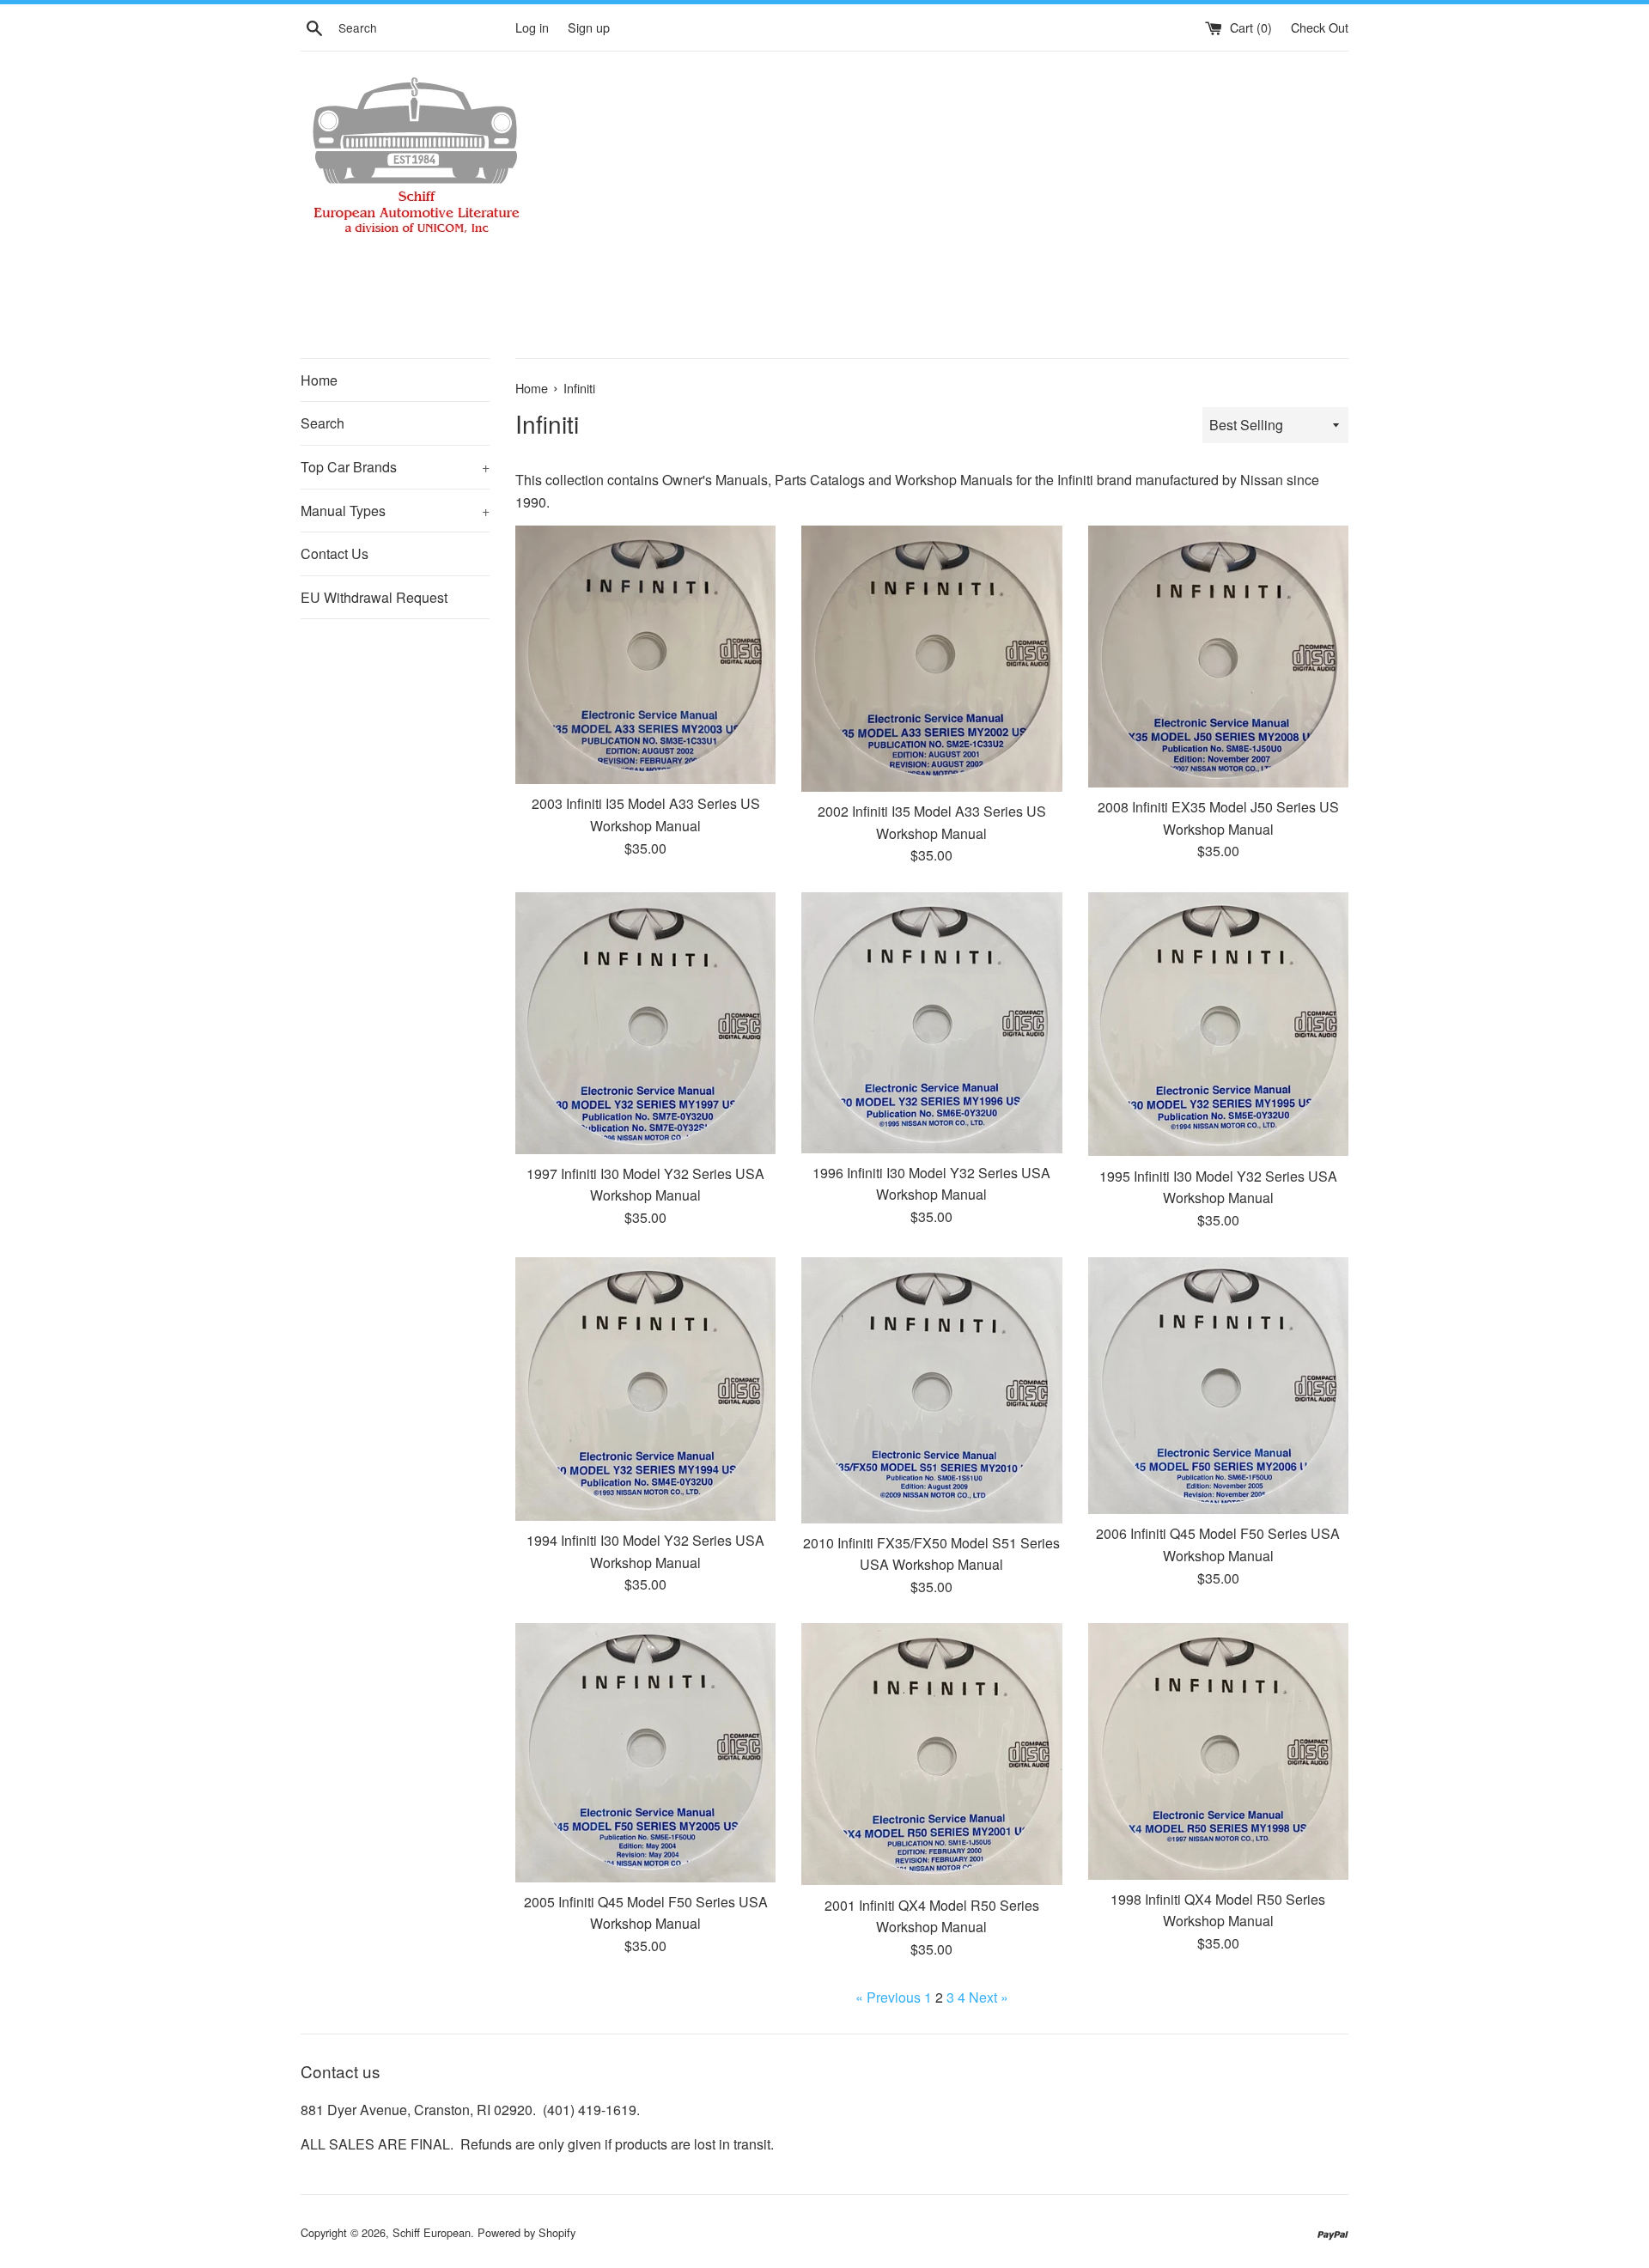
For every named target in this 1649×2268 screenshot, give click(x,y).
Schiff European (432, 2232)
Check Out (1320, 27)
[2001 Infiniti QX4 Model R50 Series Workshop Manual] (931, 1754)
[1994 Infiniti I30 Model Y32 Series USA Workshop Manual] (645, 1389)
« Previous (888, 1997)
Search (322, 423)
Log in (532, 27)
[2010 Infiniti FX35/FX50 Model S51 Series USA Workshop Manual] (931, 1390)
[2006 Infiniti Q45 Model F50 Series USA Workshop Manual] (1218, 1386)
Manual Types (395, 511)
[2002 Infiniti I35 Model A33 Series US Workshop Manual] (931, 659)
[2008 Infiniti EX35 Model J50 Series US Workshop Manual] (1218, 657)
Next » (989, 1997)
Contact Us (335, 553)
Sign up (589, 27)
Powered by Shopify (526, 2232)
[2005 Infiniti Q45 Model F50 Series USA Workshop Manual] (645, 1753)
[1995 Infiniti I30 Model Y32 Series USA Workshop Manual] (1218, 1025)
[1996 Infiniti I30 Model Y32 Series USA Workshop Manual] (931, 1023)
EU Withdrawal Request (374, 597)
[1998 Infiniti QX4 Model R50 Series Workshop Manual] (1218, 1751)
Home (319, 380)
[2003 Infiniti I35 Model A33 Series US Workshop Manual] (645, 655)
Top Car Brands (395, 467)
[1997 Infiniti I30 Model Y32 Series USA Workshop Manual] (645, 1023)
